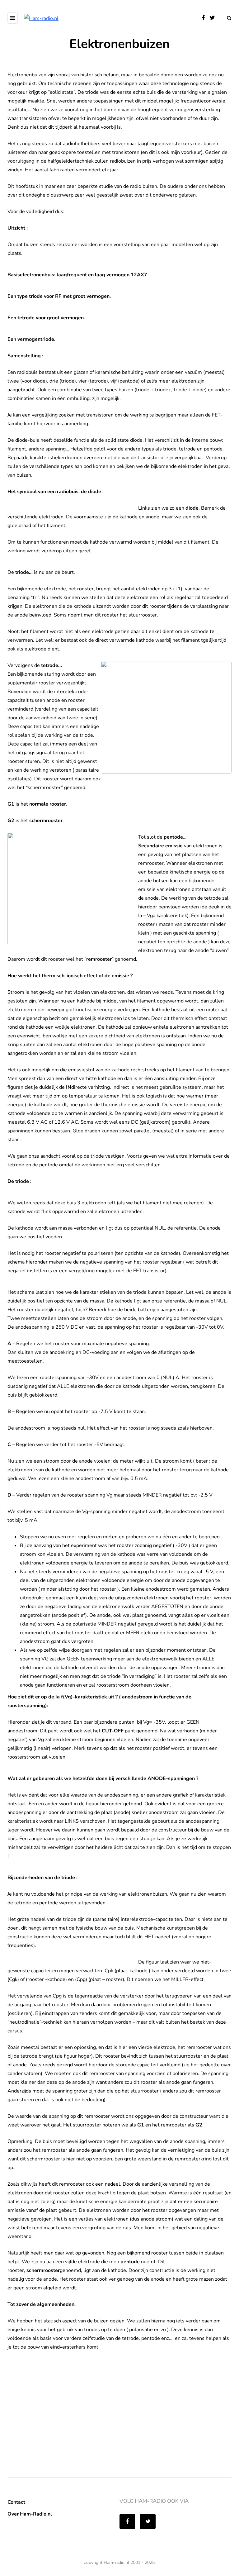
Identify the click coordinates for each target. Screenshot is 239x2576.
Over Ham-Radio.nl (30, 2514)
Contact (16, 2502)
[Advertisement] (54, 2417)
